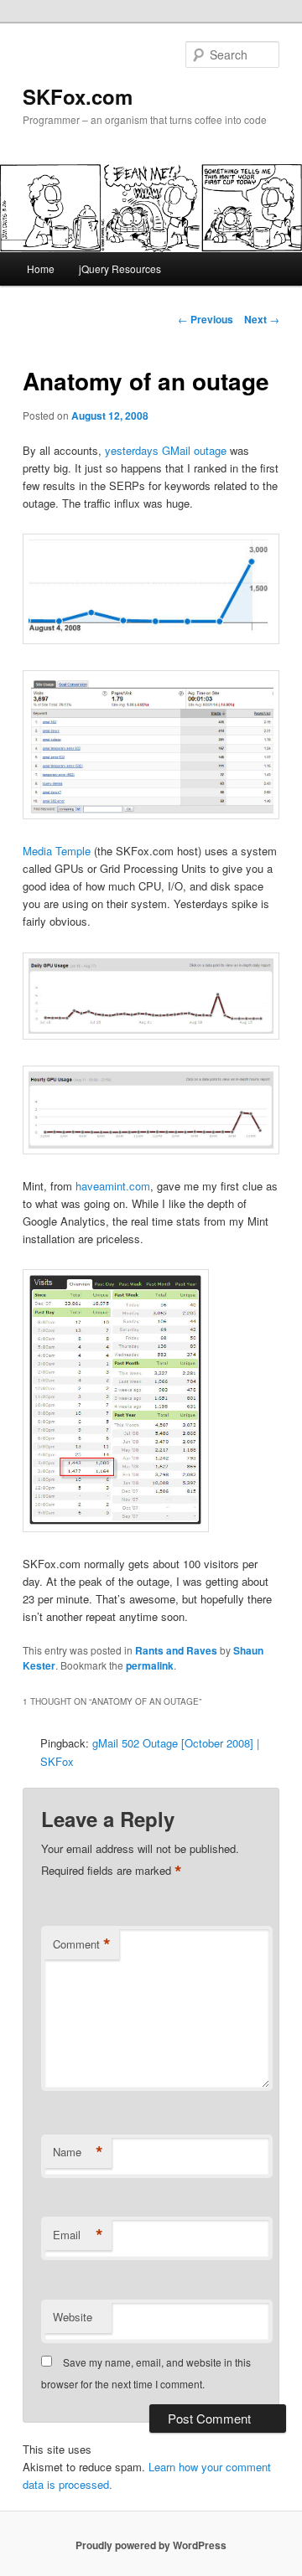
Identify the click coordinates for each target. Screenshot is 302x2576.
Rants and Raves (176, 1650)
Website (73, 2317)
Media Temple (57, 851)
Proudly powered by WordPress (151, 2545)
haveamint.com (113, 1186)
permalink (150, 1665)
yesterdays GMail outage (166, 450)
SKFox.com (78, 96)
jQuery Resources (120, 268)
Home (41, 268)
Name (78, 2152)
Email (78, 2235)
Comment (82, 1944)
